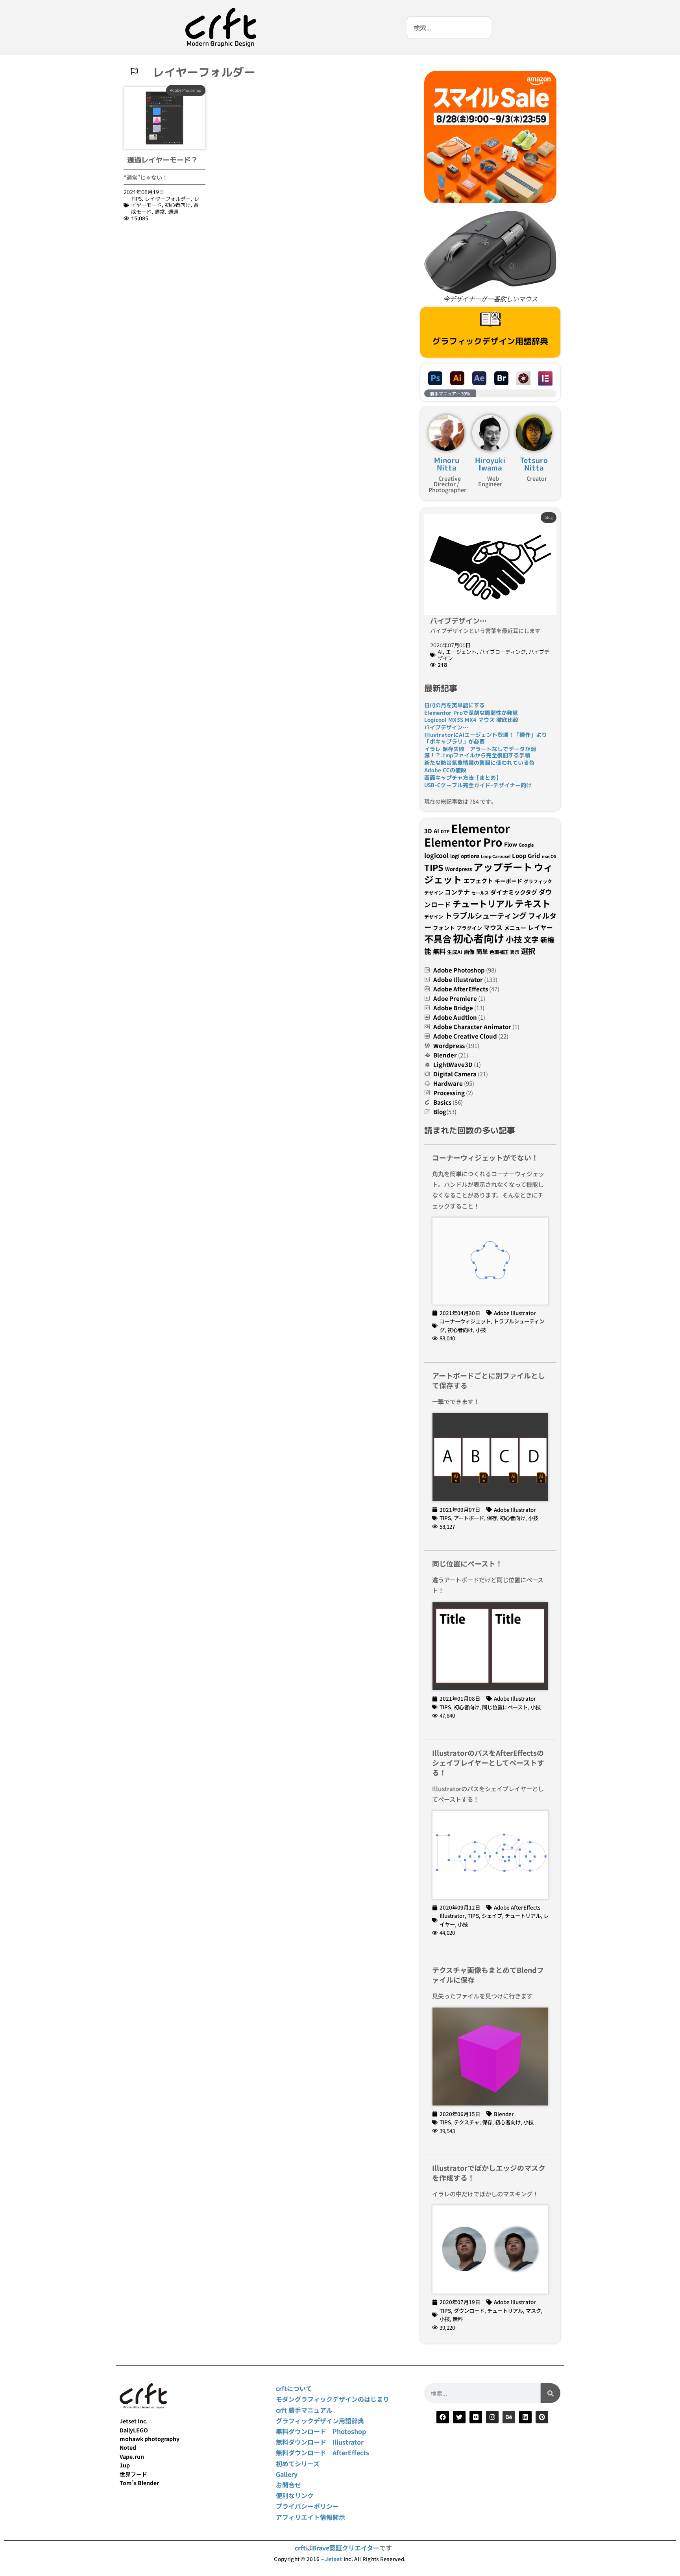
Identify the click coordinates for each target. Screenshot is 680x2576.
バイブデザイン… (458, 621)
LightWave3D (453, 1064)
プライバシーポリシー (307, 2506)
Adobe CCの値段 (445, 770)
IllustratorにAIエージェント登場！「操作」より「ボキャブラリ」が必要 (486, 738)
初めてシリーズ (298, 2463)
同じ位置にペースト (505, 1707)
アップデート (503, 867)
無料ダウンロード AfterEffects (322, 2452)
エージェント (461, 652)
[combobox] (449, 28)
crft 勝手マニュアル (304, 2410)
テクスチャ (467, 2122)
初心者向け (178, 205)
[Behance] (509, 2417)
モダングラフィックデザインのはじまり (333, 2399)
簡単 (482, 951)
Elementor (480, 828)
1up (125, 2465)
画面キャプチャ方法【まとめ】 (463, 778)
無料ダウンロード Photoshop (321, 2431)
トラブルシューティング (486, 915)
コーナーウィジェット (465, 1321)
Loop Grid (526, 855)
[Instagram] (492, 2417)
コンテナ (457, 892)
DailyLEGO (134, 2430)
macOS (549, 856)
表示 (515, 952)
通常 (160, 212)
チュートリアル (483, 903)
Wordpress (458, 869)
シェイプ (492, 1915)
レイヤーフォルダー (168, 199)
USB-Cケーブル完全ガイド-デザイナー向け (478, 785)
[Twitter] (459, 2417)
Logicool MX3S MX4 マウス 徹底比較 (471, 720)
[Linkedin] (525, 2417)
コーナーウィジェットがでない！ (485, 1157)
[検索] (551, 2393)
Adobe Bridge (453, 1008)
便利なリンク (295, 2495)
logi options (465, 856)
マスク (533, 2310)
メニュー (515, 928)
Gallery (287, 2474)
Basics (442, 1102)
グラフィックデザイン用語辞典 (490, 341)
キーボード (508, 881)
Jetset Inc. (134, 2421)
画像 (469, 952)
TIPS (136, 199)
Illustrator (452, 1915)
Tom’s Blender (139, 2483)
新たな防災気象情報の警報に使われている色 (479, 763)
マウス (493, 927)
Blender (445, 1055)
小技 (514, 939)
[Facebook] (443, 2417)
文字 (531, 939)
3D (428, 831)
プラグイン (469, 928)
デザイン (434, 916)
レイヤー (540, 927)
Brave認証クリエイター (346, 2548)
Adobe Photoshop (186, 90)
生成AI (455, 952)
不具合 (438, 939)
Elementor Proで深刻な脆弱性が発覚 (471, 713)
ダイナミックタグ (514, 892)
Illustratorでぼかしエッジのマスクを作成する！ (489, 2173)
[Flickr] (476, 2417)
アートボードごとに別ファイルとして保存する (489, 1380)
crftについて (294, 2388)
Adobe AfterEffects (461, 989)
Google (526, 845)
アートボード (469, 1518)
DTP (445, 831)
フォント (444, 928)
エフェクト (478, 880)
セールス (480, 893)
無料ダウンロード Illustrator (320, 2442)
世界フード (133, 2474)
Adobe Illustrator (458, 979)
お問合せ (288, 2485)
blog (549, 517)
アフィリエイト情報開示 (310, 2517)
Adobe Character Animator (472, 1027)
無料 (439, 951)
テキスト (533, 903)
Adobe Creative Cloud (465, 1036)
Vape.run (132, 2456)
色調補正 (499, 952)
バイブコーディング (503, 652)
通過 (173, 212)
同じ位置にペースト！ (467, 1563)
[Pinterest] (542, 2417)
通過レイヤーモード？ (163, 160)
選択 (528, 951)
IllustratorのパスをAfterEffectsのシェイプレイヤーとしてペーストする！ (488, 1762)
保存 (492, 1518)
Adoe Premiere (455, 998)
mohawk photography (150, 2439)
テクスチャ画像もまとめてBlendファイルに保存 (488, 1975)
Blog (440, 1112)
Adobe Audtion (455, 1017)
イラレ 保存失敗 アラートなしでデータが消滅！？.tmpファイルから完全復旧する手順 (480, 752)
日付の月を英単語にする (455, 705)
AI (440, 652)
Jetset (334, 2559)
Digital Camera (455, 1074)
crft (300, 2548)
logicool (436, 855)
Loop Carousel (496, 856)
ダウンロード (469, 2310)
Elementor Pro (463, 842)
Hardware (448, 1083)
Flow (511, 844)
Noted (128, 2447)
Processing (449, 1093)
